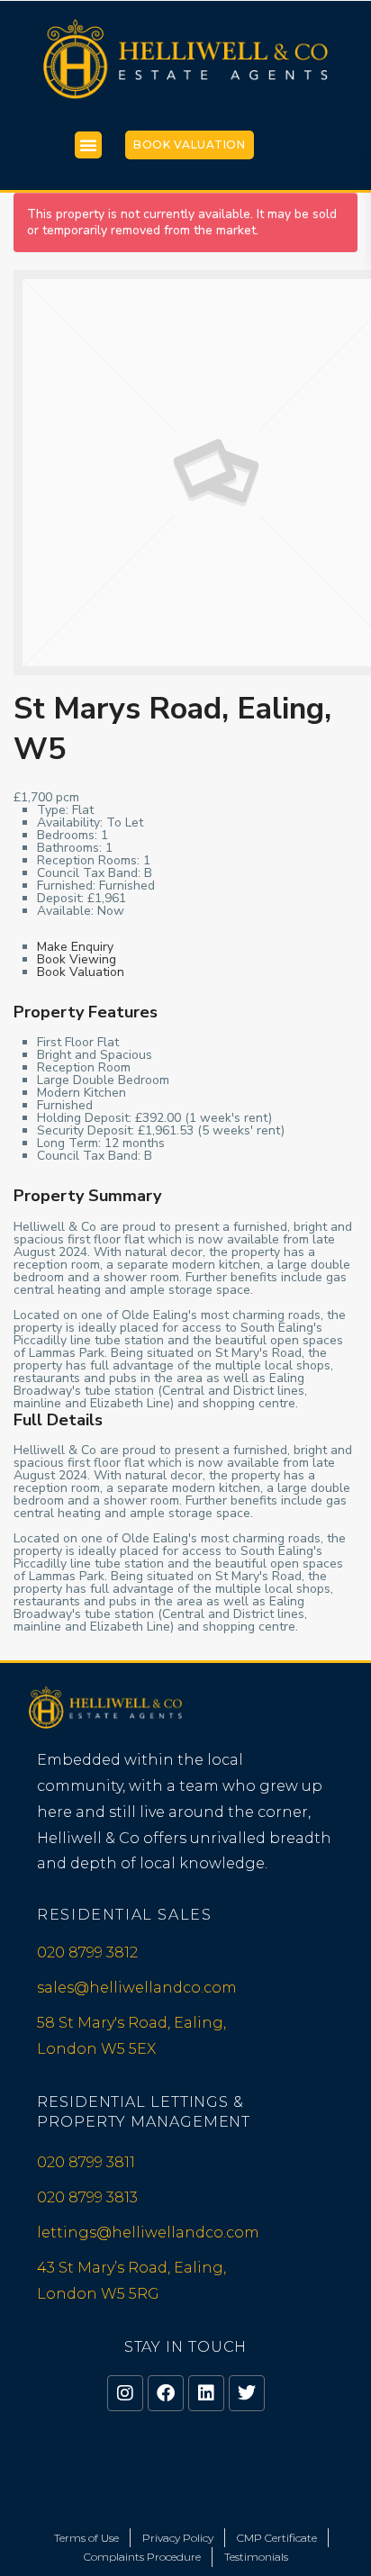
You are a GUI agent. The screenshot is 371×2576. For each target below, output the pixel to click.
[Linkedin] (206, 2393)
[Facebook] (166, 2393)
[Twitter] (247, 2393)
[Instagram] (125, 2393)
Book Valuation (189, 145)
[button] (88, 145)
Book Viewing (77, 959)
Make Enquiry (75, 947)
